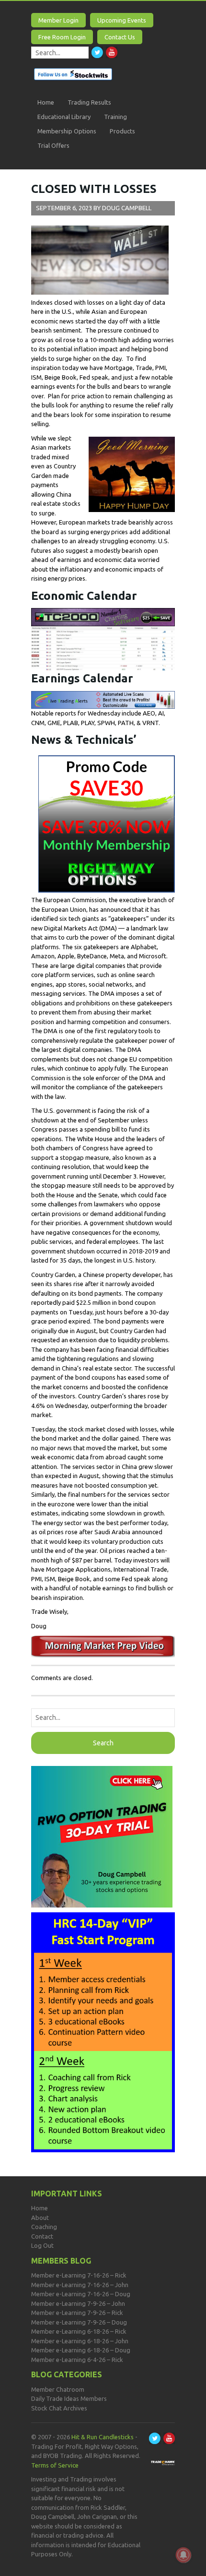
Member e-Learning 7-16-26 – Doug (81, 2294)
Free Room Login (62, 37)
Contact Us (120, 37)
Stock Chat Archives (59, 2408)
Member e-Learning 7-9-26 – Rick (77, 2313)
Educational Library (64, 117)
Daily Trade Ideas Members (69, 2398)
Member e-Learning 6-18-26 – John (80, 2341)
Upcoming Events (122, 20)
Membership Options (67, 131)
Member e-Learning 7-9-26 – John (78, 2303)
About (40, 2218)
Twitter (97, 52)
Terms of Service (55, 2465)
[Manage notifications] (183, 2555)
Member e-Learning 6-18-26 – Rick (79, 2331)
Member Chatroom (58, 2389)
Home (46, 102)
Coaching (44, 2227)
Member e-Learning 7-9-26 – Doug (79, 2322)
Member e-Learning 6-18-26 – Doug (81, 2350)
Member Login (58, 20)
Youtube (112, 52)
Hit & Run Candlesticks (103, 2437)
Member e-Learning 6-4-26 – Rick (77, 2360)
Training (115, 117)
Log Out (42, 2245)
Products (122, 131)
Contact (42, 2236)
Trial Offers (53, 145)
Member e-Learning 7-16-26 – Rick (79, 2275)
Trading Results (89, 102)
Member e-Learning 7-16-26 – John (80, 2285)
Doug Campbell (127, 208)
